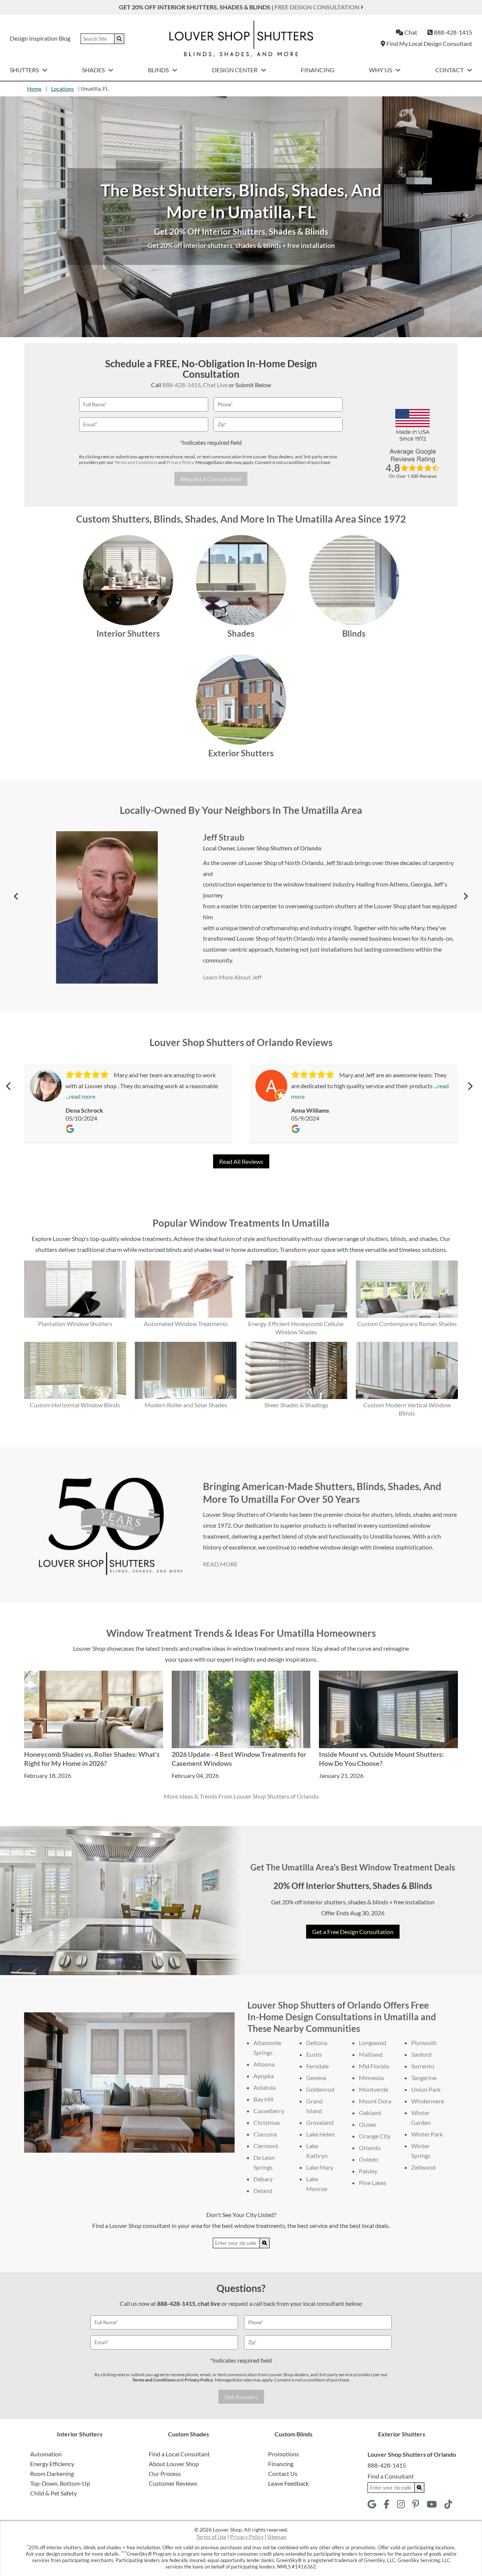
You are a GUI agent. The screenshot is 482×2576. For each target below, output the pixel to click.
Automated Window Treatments (186, 1324)
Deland (263, 2191)
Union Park (426, 2089)
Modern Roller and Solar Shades (186, 1405)
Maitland (371, 2054)
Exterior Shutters (241, 753)
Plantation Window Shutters (75, 1324)
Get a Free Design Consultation (353, 1932)
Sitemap (277, 2537)
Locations (63, 89)
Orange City (375, 2136)
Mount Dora (375, 2101)
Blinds (159, 70)
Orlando (370, 2148)
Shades (94, 70)
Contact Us (283, 2473)
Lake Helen (320, 2134)
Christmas (267, 2122)
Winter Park (427, 2134)
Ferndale (317, 2066)
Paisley (368, 2171)
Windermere (428, 2101)
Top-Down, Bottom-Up (60, 2483)
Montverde (374, 2089)
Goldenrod (320, 2089)
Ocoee (367, 2124)
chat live (209, 2303)
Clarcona (265, 2134)
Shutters (25, 70)
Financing (318, 70)
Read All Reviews (241, 1161)
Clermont (266, 2146)
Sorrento (423, 2066)
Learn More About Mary (234, 982)
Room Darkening (52, 2473)
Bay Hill (263, 2099)
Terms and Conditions (136, 462)
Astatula (265, 2087)
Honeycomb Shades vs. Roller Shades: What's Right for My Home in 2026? (92, 1759)
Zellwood (423, 2167)
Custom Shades (188, 2434)
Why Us (381, 70)
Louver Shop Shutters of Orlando (279, 843)
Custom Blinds (294, 2434)
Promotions (284, 2454)
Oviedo (368, 2159)
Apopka (264, 2076)
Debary (263, 2179)
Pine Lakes (373, 2183)
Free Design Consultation (317, 7)
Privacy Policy (180, 462)
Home (34, 89)
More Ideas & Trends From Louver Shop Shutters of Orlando (241, 1796)
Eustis (314, 2054)
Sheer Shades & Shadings (296, 1405)
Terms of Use (211, 2537)
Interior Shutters (128, 633)
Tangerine (424, 2078)
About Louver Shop (174, 2464)
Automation (46, 2454)
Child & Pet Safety (53, 2493)
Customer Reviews (173, 2483)
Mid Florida (374, 2066)
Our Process (165, 2473)
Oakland (370, 2113)
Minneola (371, 2078)
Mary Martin (227, 832)
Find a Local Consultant (179, 2454)
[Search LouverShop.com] (265, 2243)
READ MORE (220, 1564)
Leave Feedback (288, 2483)
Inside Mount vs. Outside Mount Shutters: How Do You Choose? (381, 1759)
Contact (450, 70)
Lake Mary (320, 2167)
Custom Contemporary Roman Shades (407, 1324)
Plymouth (424, 2043)
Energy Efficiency (52, 2464)
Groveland (320, 2122)
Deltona (317, 2043)
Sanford (421, 2054)
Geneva (316, 2078)
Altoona (264, 2064)
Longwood (373, 2043)
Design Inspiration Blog (40, 38)
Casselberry (269, 2111)
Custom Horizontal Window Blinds (75, 1405)
